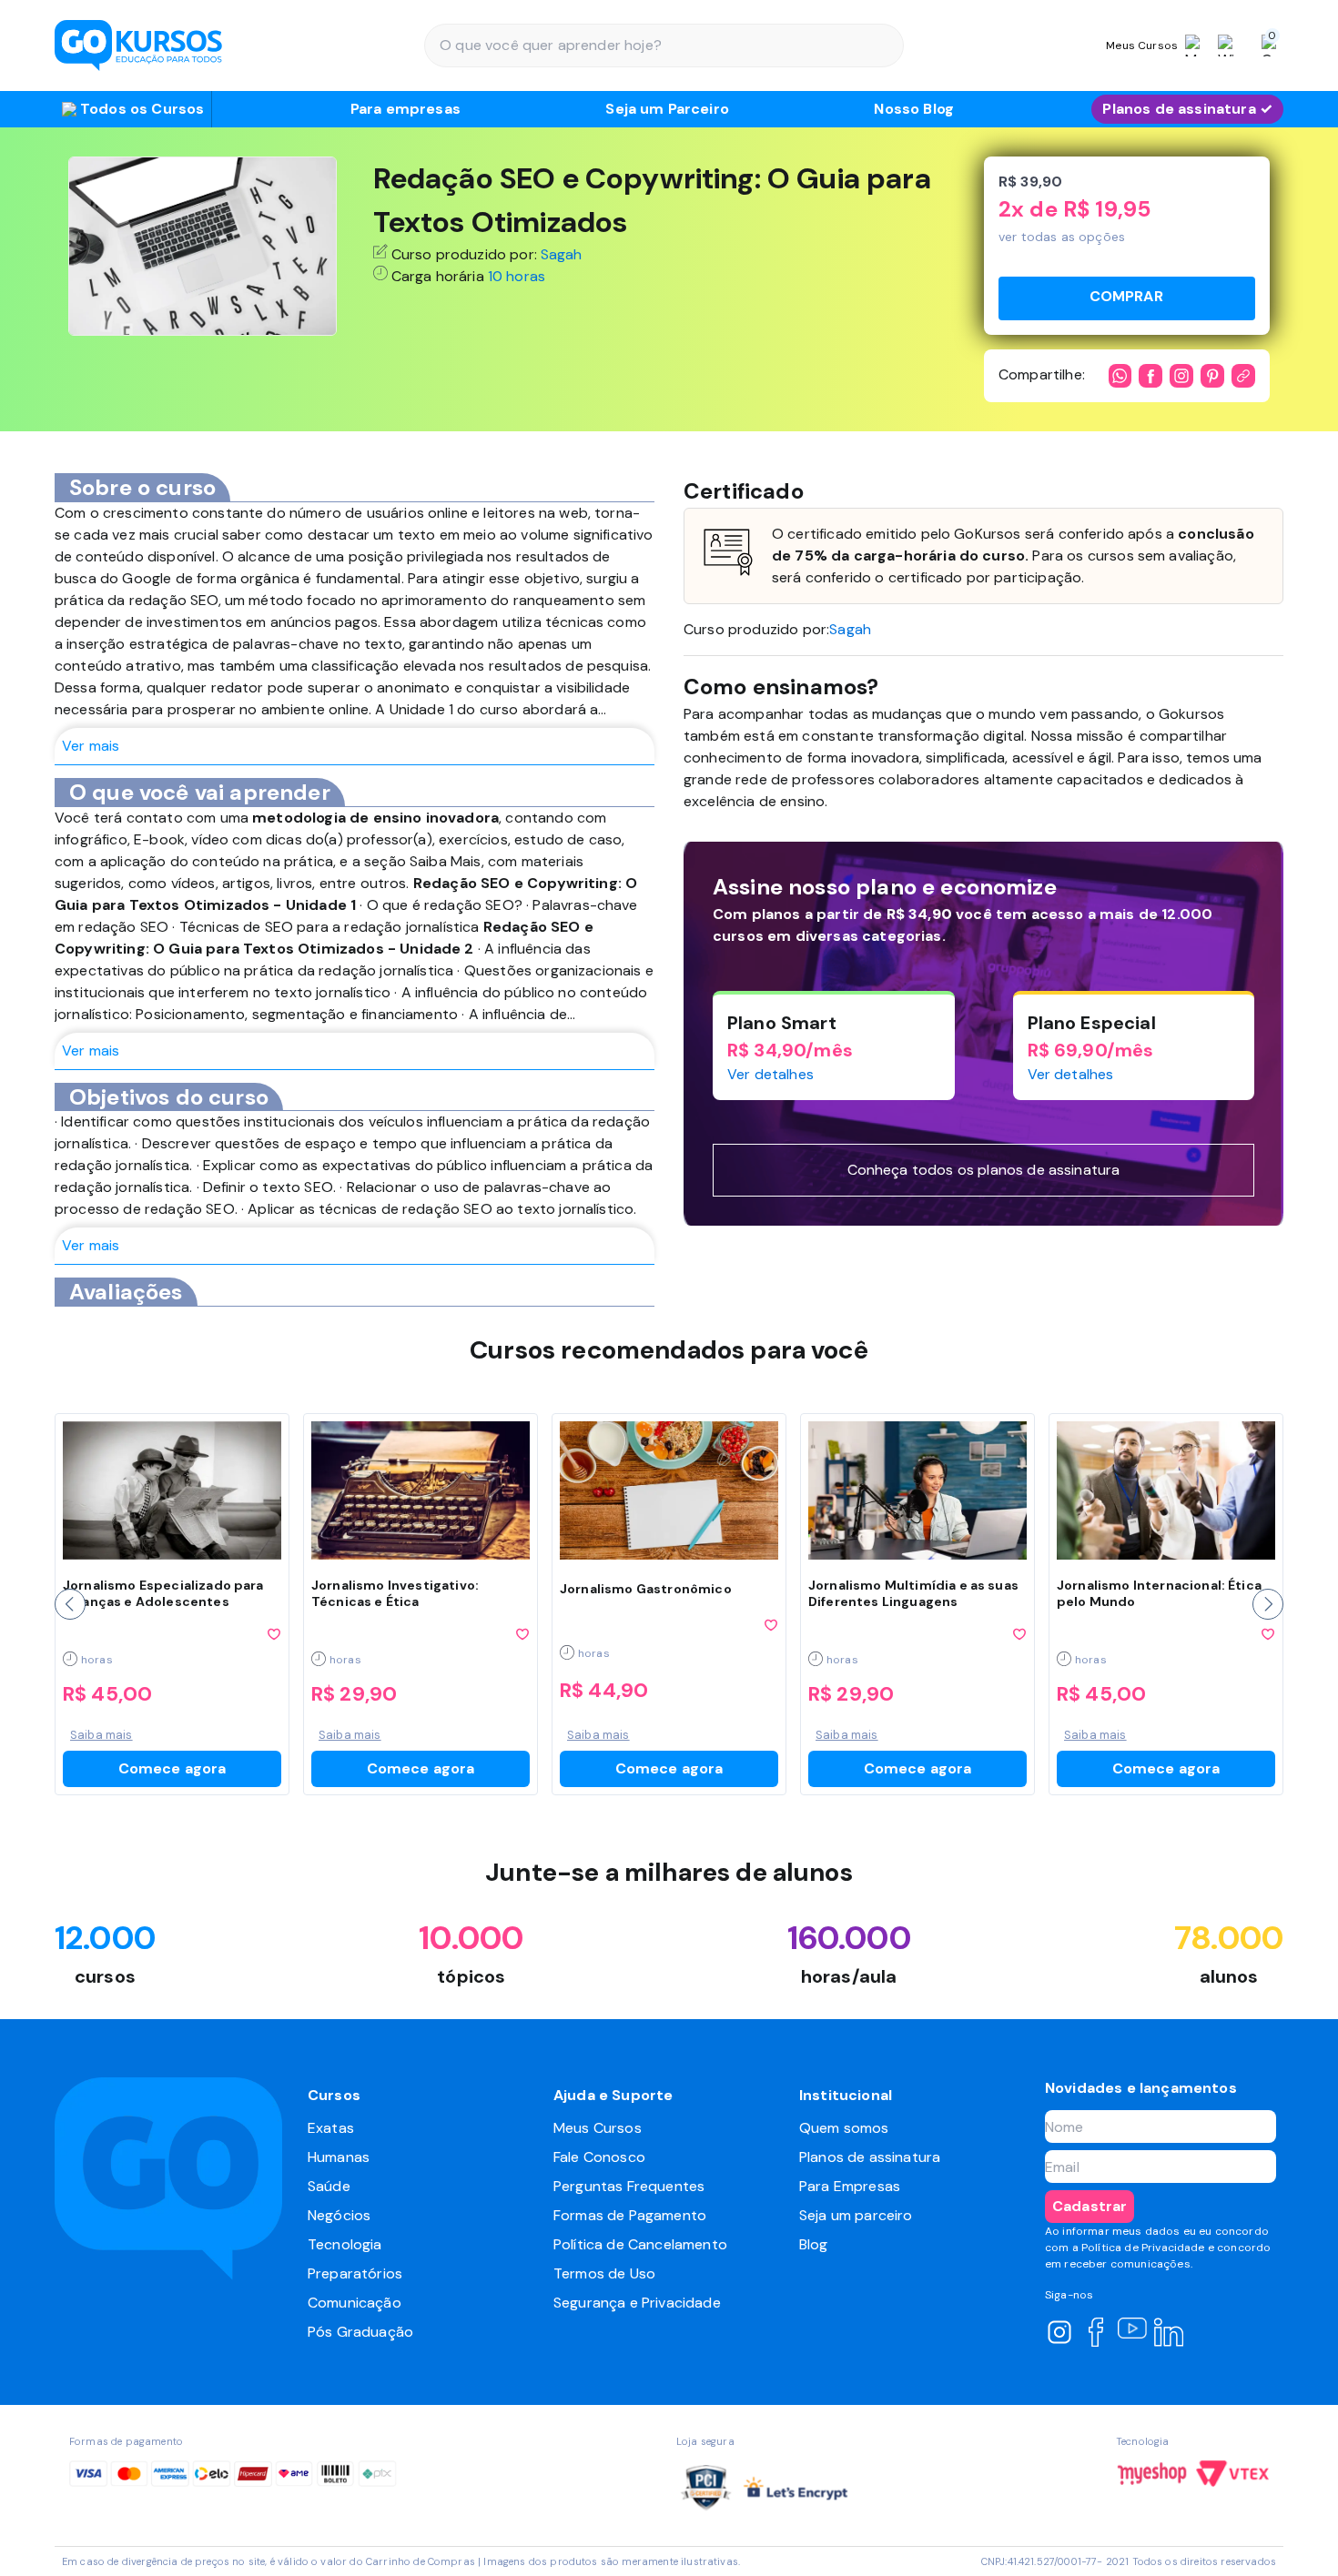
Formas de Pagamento (630, 2215)
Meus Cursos (598, 2128)
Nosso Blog (914, 109)
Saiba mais (101, 1735)
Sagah (562, 254)
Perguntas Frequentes (629, 2186)
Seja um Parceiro (667, 109)
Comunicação (355, 2303)
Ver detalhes (770, 1074)
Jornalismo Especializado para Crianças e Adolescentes (163, 1593)
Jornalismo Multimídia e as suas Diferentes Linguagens (913, 1593)
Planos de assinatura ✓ (1187, 109)
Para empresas (405, 109)
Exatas (331, 2128)
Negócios (339, 2215)
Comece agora (172, 1768)
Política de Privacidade (1143, 2248)
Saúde (329, 2186)
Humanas (339, 2157)
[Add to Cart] (1127, 298)
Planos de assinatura (870, 2157)
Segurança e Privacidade (637, 2303)
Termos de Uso (604, 2273)
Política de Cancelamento (640, 2244)
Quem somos (844, 2128)
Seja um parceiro (856, 2215)
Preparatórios (355, 2273)
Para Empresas (850, 2186)
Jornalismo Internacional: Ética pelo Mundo (1159, 1593)
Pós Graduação (360, 2332)
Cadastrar (1090, 2206)
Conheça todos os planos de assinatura (984, 1170)
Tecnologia (345, 2244)
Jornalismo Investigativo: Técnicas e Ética (395, 1593)
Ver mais (91, 746)
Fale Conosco (599, 2157)
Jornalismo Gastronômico (646, 1589)
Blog (814, 2244)
